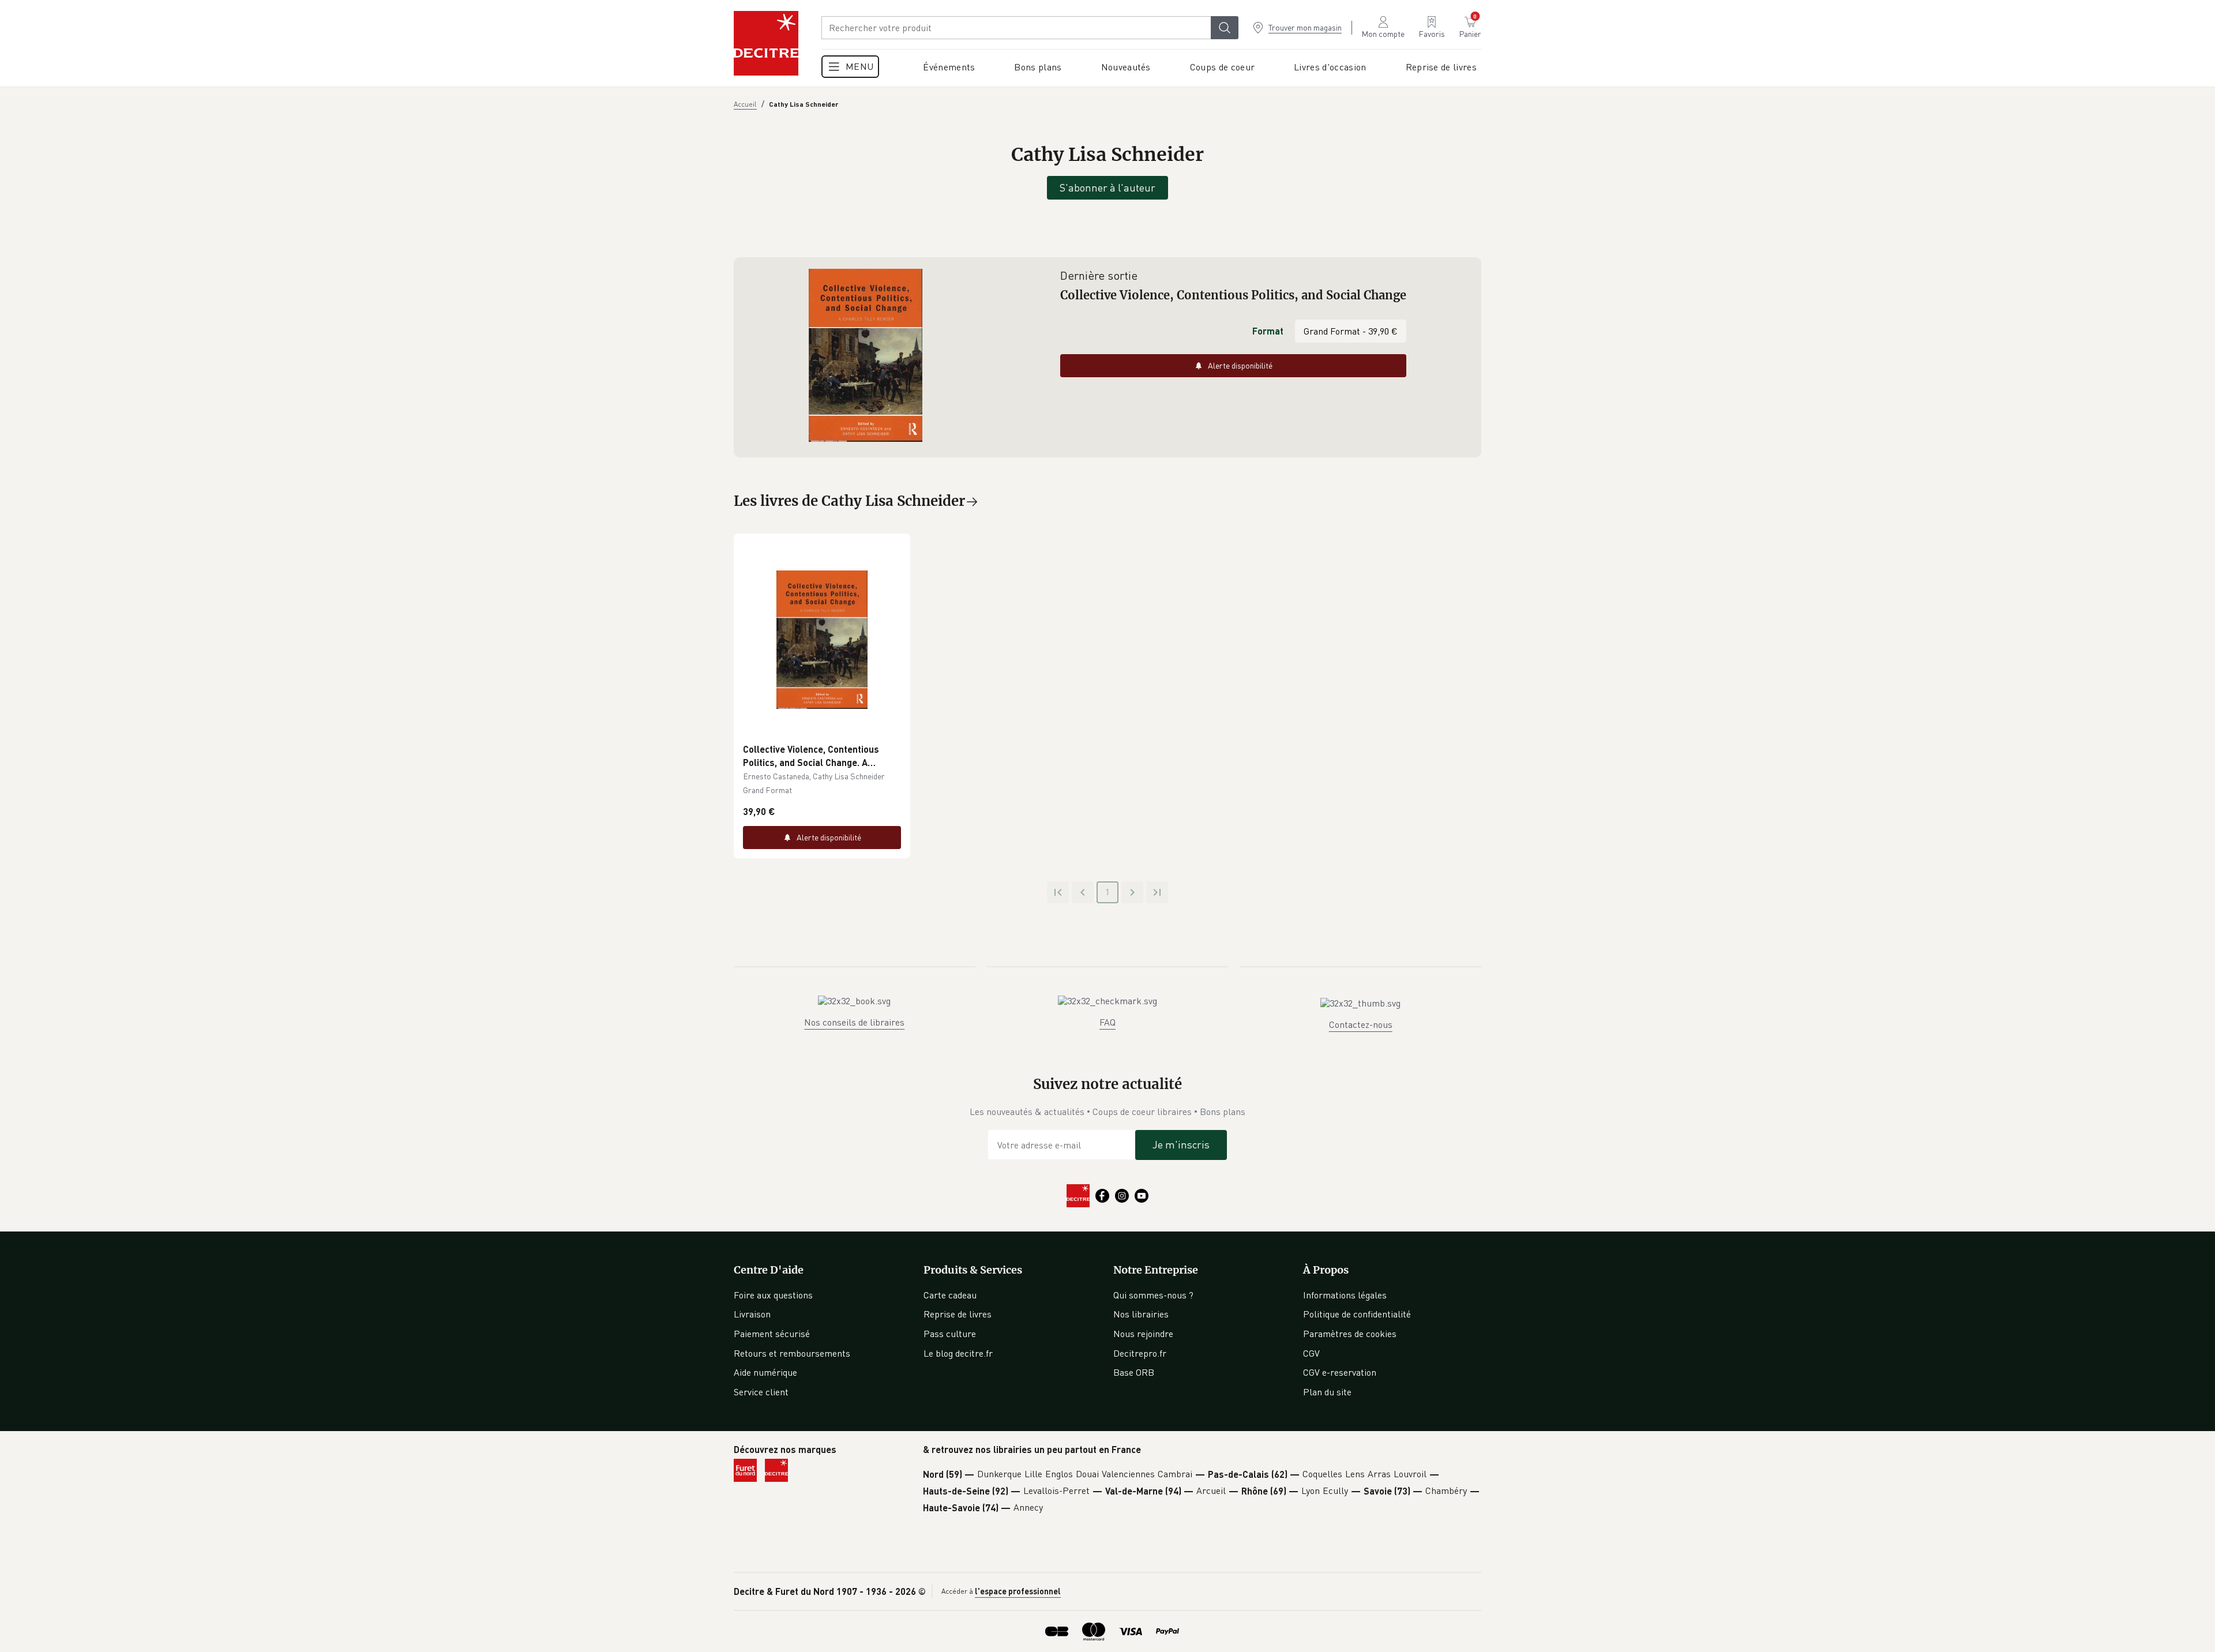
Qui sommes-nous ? (1153, 1295)
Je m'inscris (1181, 1144)
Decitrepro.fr (1140, 1353)
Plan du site (1327, 1392)
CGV (1311, 1353)
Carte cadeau (950, 1295)
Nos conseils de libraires (854, 1022)
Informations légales (1345, 1295)
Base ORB (1134, 1372)
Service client (761, 1392)
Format (1268, 331)
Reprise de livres (958, 1314)
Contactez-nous (1361, 1024)
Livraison (752, 1314)
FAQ (1107, 1022)
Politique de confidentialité (1357, 1314)
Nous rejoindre (1143, 1334)
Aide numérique (765, 1372)
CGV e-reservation (1340, 1372)
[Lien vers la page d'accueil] (766, 43)
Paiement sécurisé (772, 1334)
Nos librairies (1141, 1314)
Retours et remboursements (792, 1353)
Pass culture (950, 1334)
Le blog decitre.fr (958, 1353)
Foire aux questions (773, 1295)
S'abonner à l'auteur (1107, 187)
